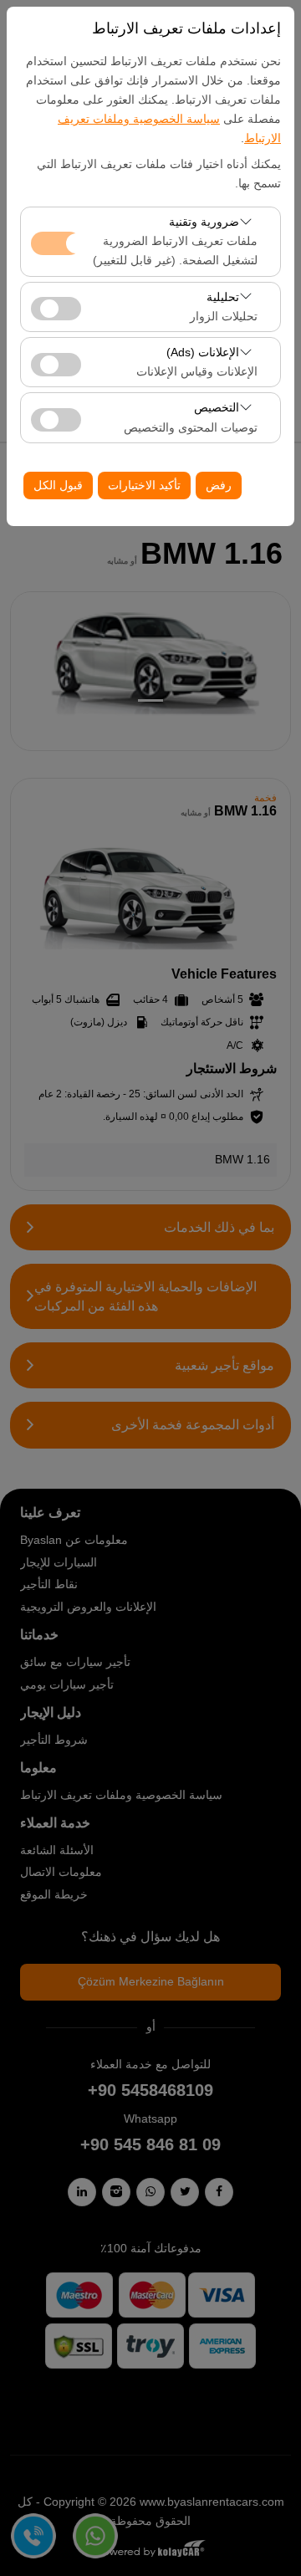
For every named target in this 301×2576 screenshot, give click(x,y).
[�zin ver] (56, 307)
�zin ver (56, 309)
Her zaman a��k (56, 243)
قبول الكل (58, 485)
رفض (219, 485)
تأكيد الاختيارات (144, 485)
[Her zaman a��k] (56, 241)
